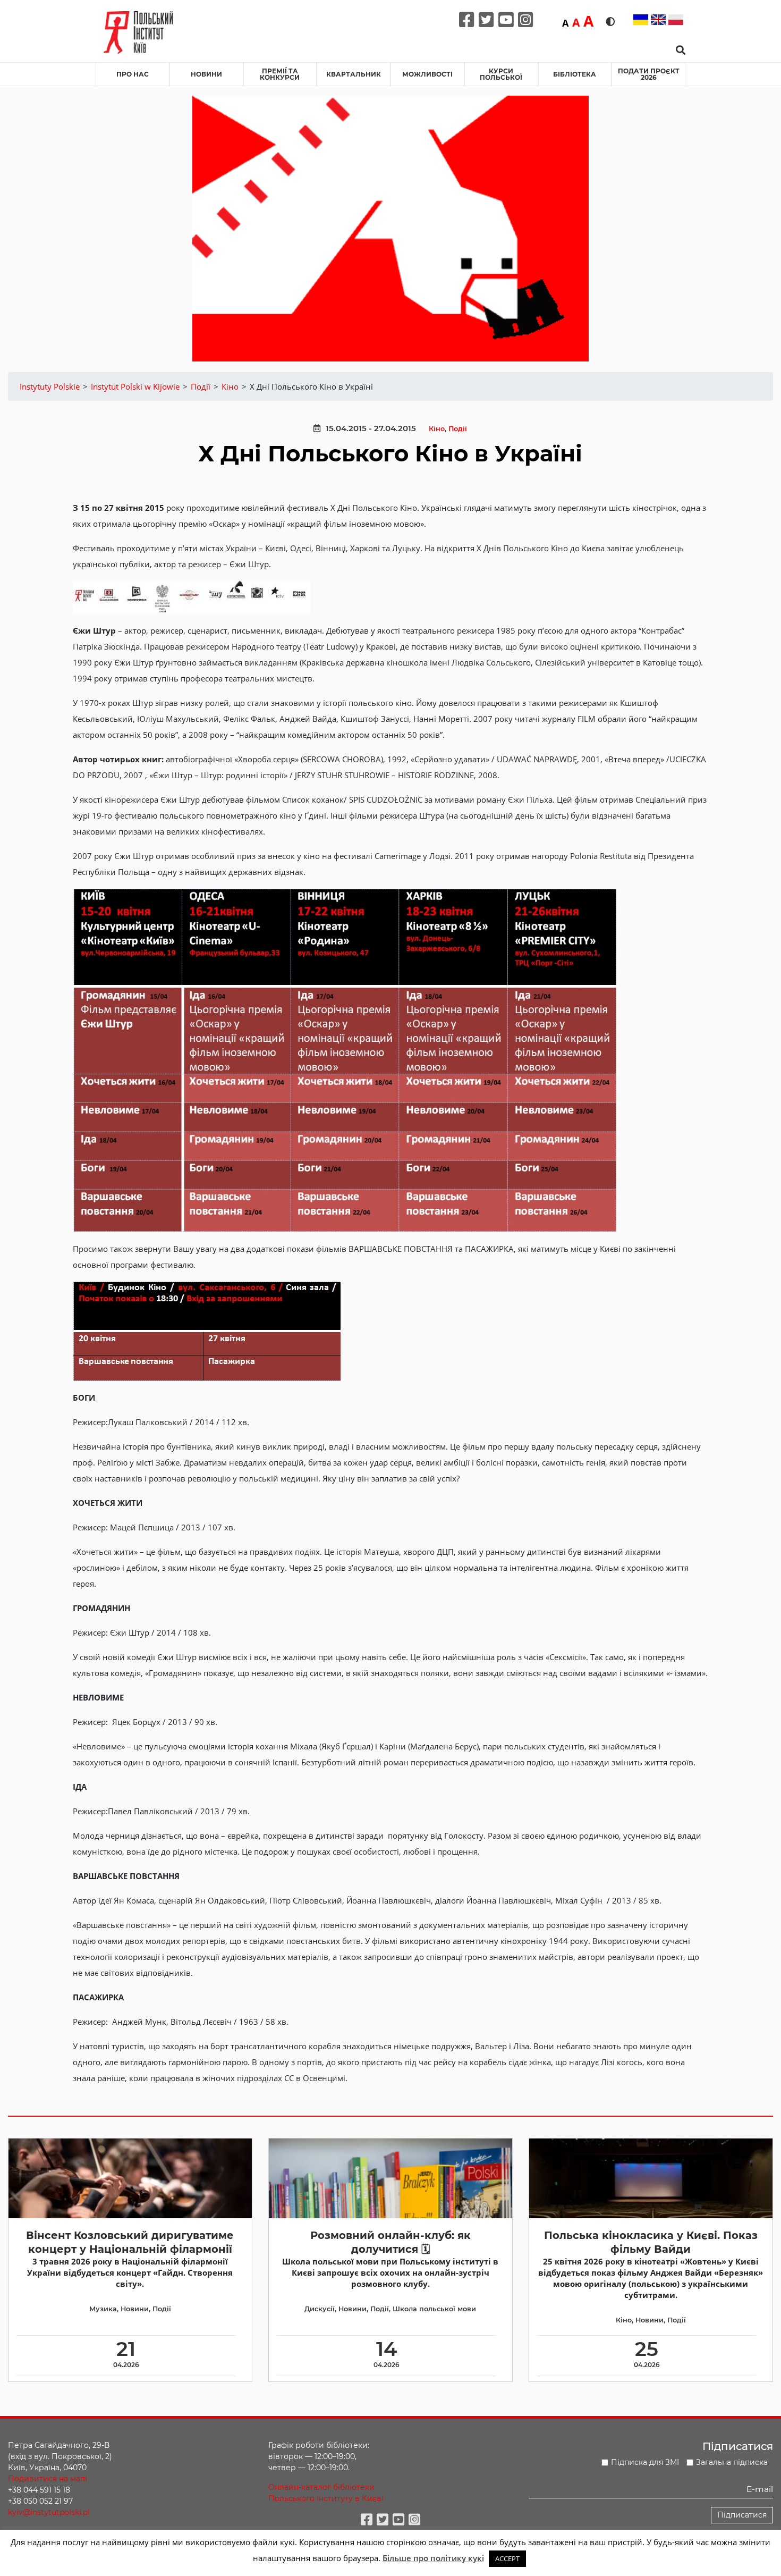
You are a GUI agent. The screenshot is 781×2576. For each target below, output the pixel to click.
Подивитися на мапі (48, 2479)
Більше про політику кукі (433, 2558)
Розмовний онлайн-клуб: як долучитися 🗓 (390, 2242)
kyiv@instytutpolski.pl (49, 2512)
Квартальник (354, 74)
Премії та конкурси (280, 74)
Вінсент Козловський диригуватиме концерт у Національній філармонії (130, 2242)
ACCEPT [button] (507, 2558)
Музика (103, 2309)
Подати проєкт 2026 (649, 74)
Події (458, 429)
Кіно (437, 429)
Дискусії (320, 2309)
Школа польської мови (434, 2309)
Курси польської (501, 74)
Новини (206, 74)
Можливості (427, 74)
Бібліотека (575, 74)
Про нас (133, 74)
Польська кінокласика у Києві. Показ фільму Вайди (651, 2242)
